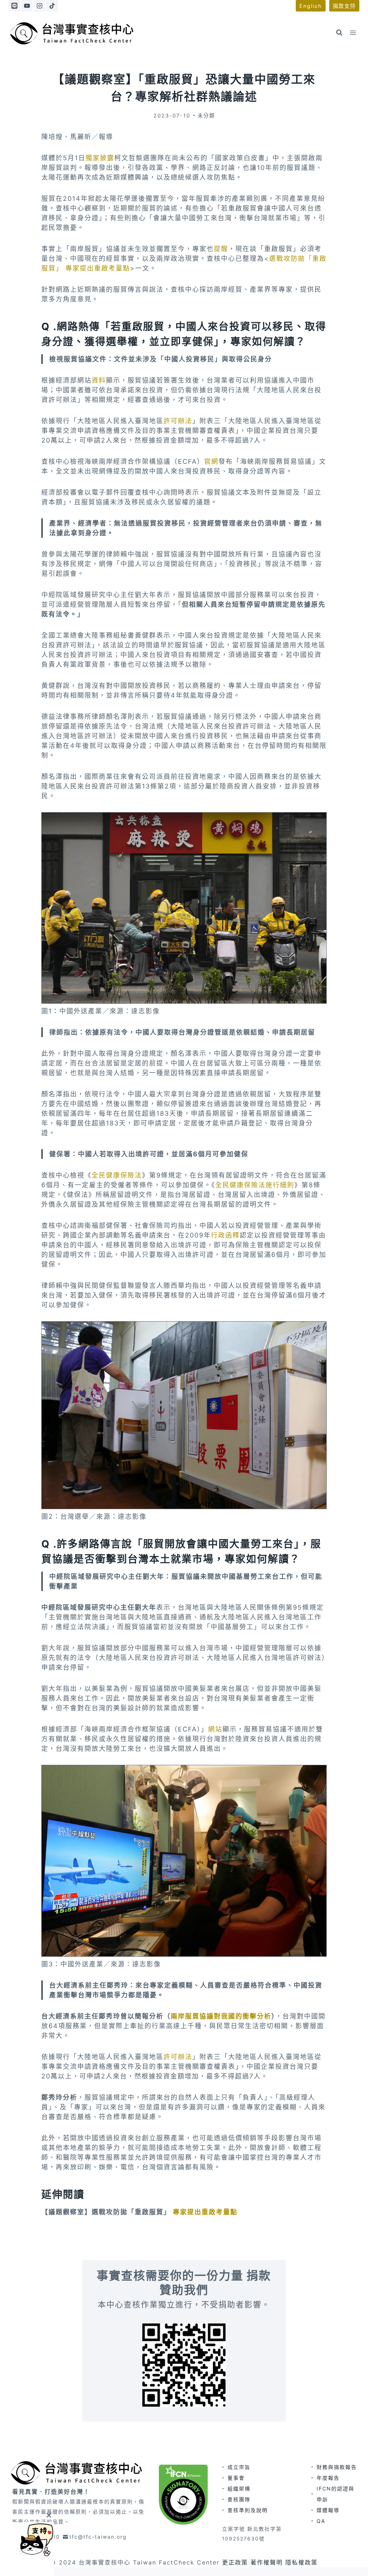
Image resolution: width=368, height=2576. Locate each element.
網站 (215, 1729)
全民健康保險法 (117, 1175)
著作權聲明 (267, 2562)
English (311, 6)
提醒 (221, 249)
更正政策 (235, 2562)
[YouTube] (27, 6)
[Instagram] (40, 6)
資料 (99, 380)
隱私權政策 (302, 2562)
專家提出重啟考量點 (205, 2212)
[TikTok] (52, 6)
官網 (211, 461)
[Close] (49, 2515)
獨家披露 (100, 158)
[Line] (14, 6)
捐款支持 (344, 6)
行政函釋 (225, 1235)
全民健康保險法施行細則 (255, 1185)
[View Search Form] (339, 33)
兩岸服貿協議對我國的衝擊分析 (221, 2016)
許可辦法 (178, 421)
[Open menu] (353, 33)
